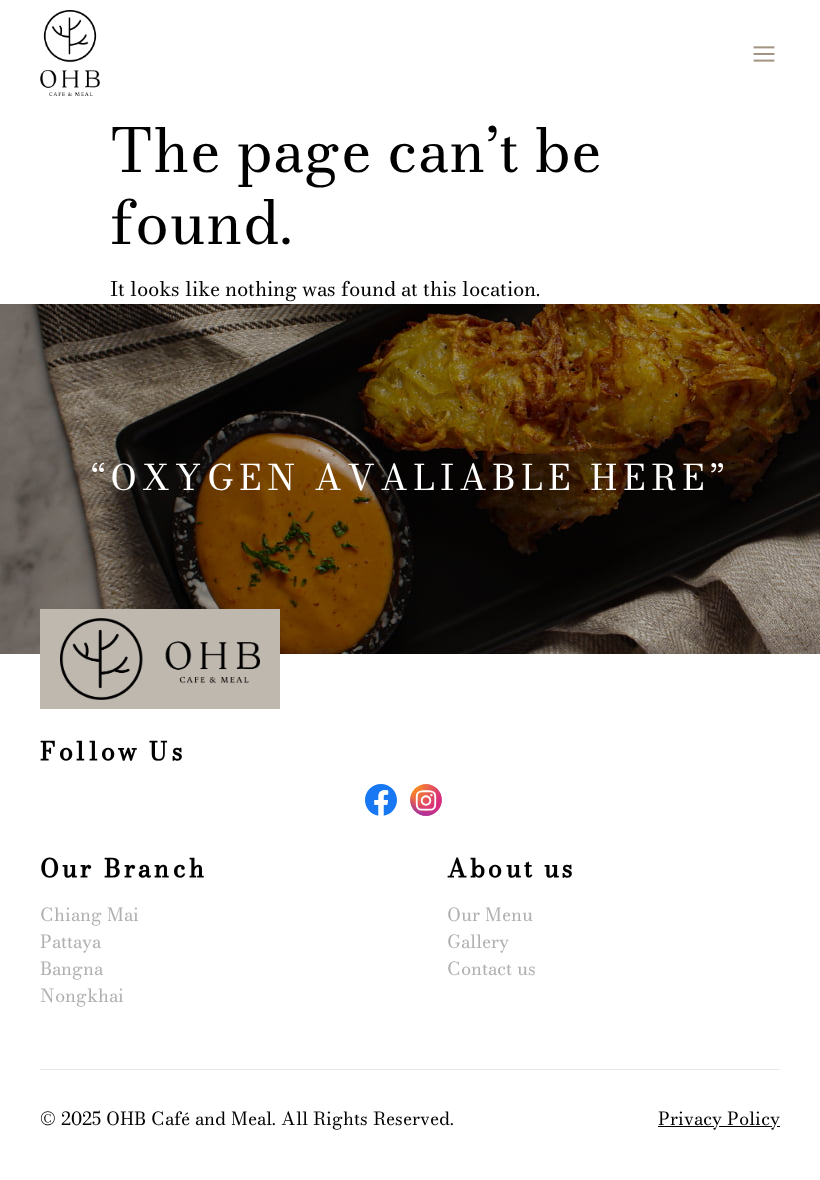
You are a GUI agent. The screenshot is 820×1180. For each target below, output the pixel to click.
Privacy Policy (719, 1118)
